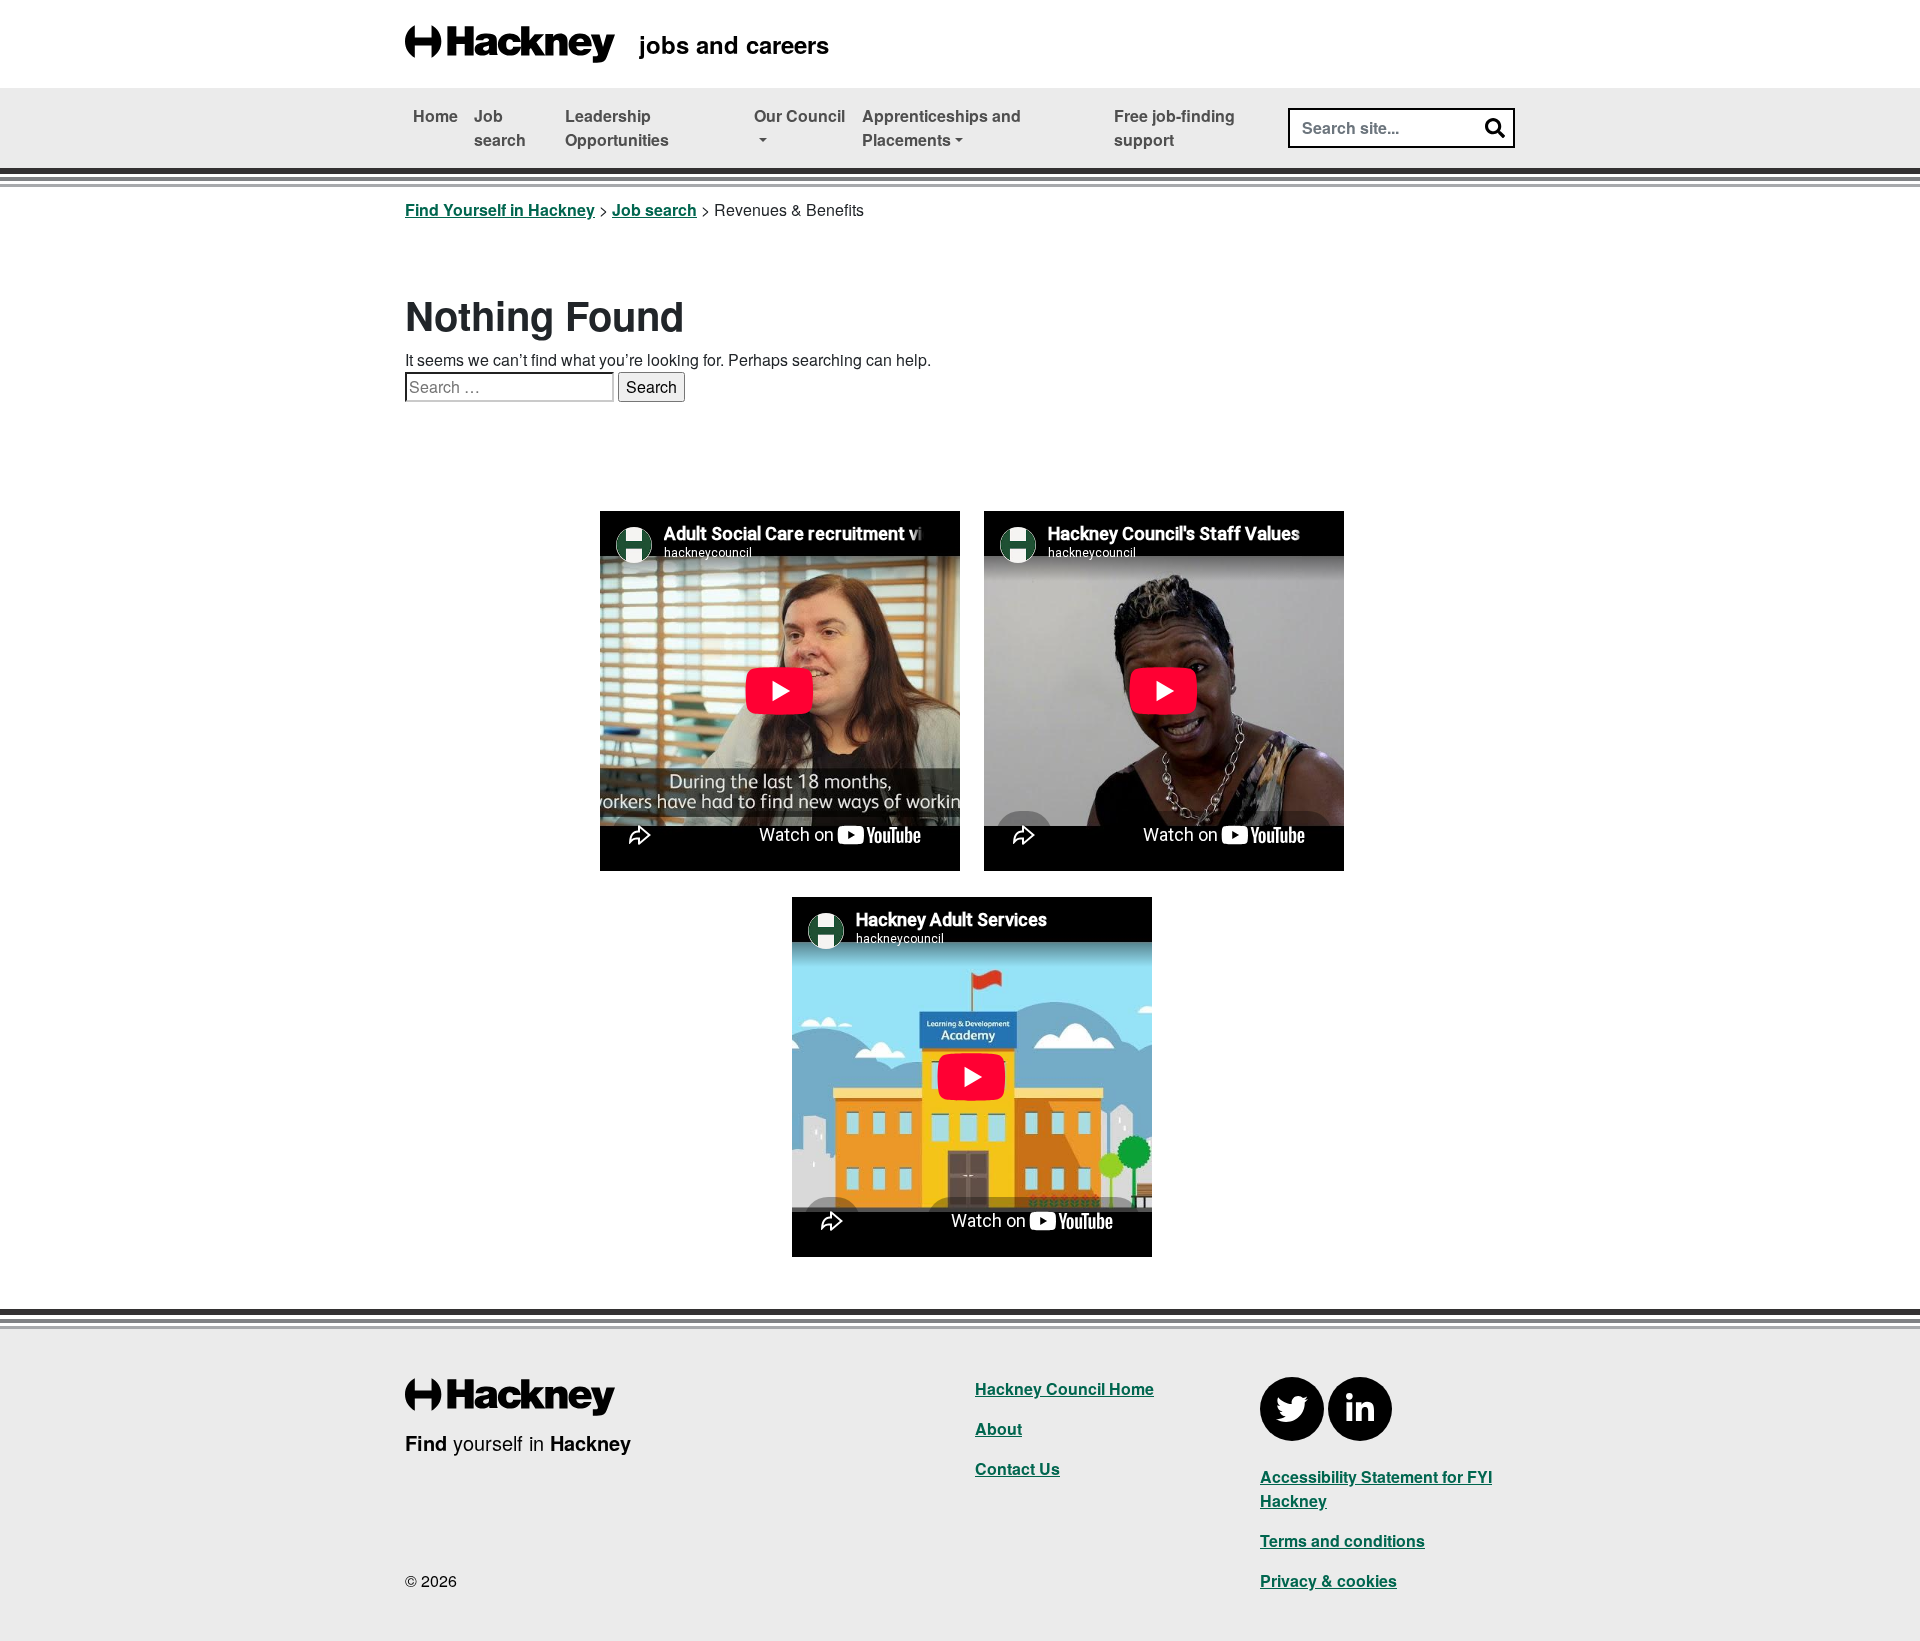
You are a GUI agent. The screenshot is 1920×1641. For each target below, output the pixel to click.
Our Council (799, 115)
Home (435, 115)
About (998, 1428)
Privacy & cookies (1328, 1580)
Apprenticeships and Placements (941, 127)
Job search (500, 127)
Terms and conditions (1342, 1540)
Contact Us (1017, 1468)
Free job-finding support (1174, 127)
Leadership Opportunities (617, 127)
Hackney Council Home (1064, 1388)
